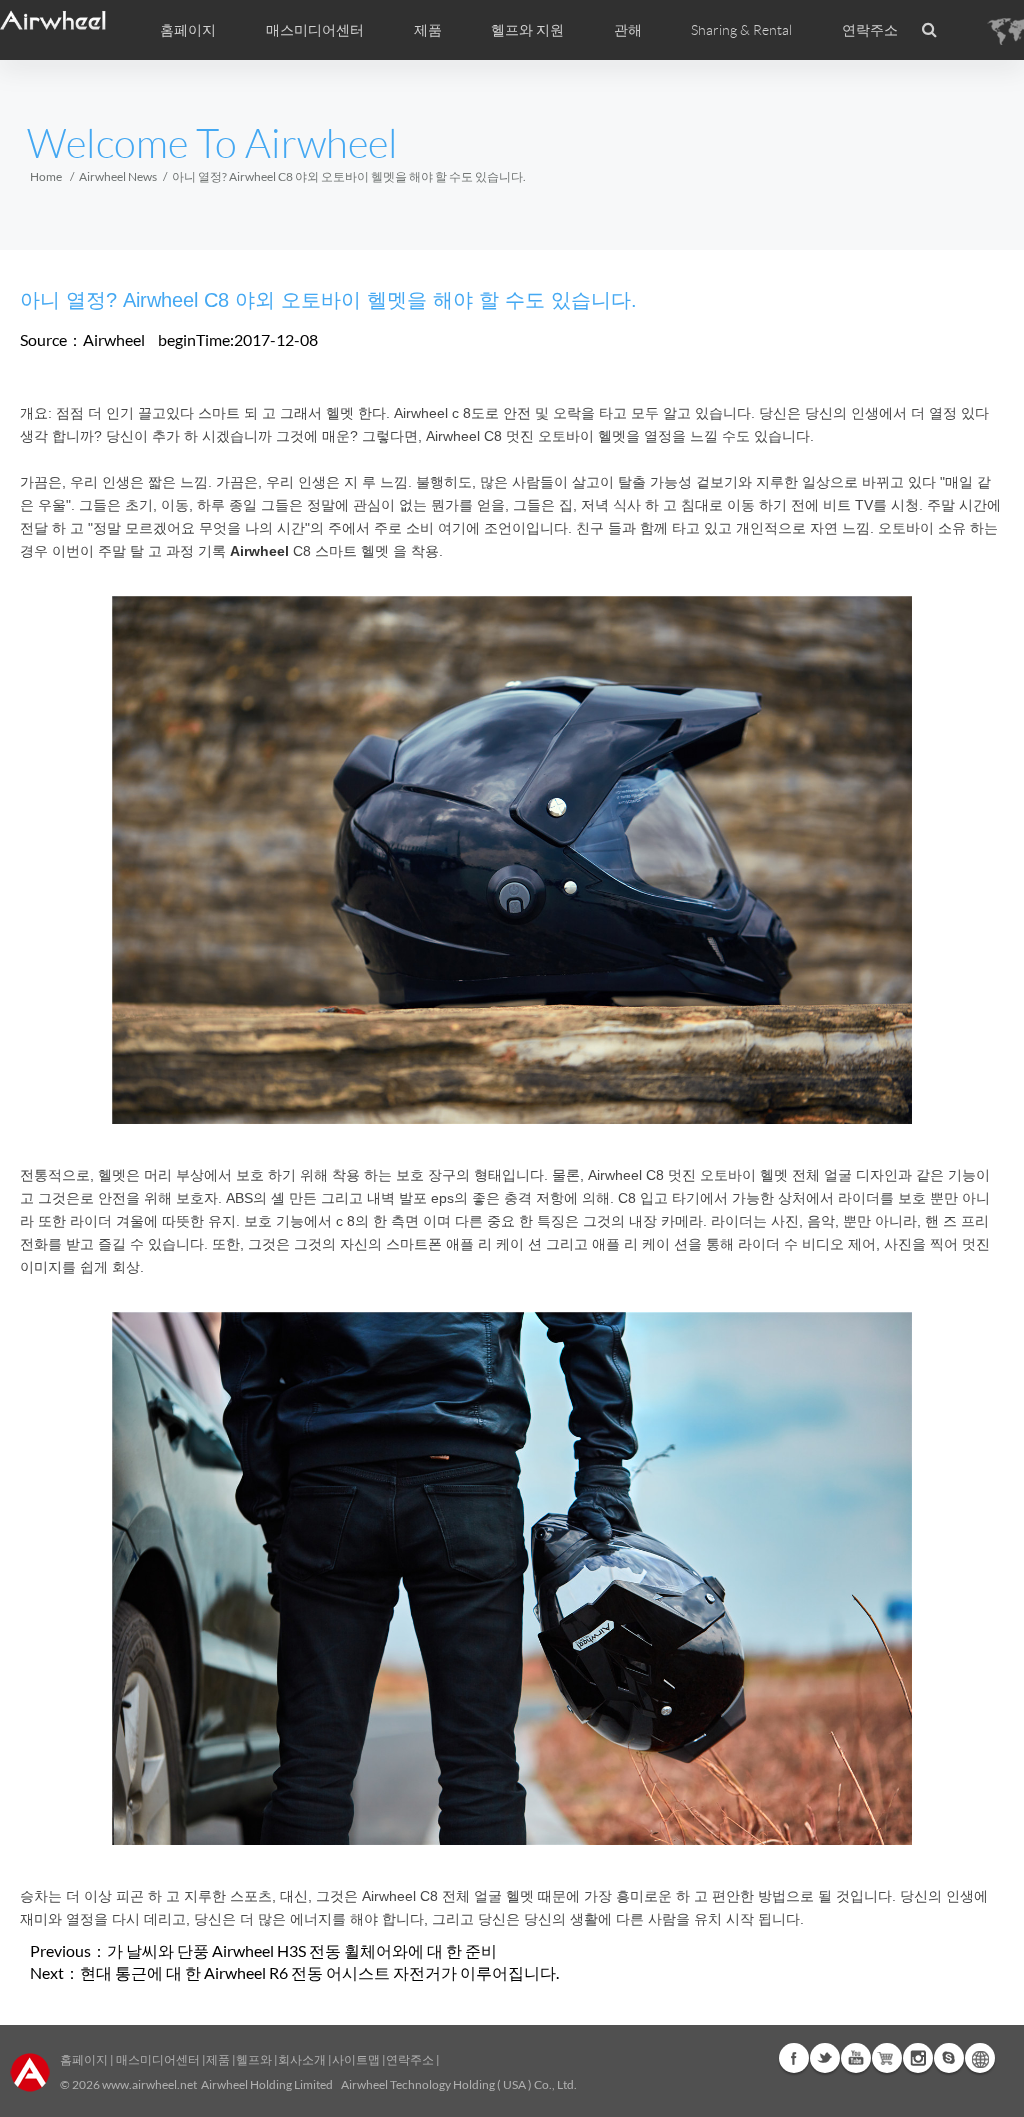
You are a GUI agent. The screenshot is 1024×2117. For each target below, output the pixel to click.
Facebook (794, 2058)
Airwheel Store (887, 2058)
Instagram (918, 2058)
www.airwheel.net (149, 2084)
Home (46, 176)
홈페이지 (188, 30)
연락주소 (870, 30)
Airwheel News (118, 176)
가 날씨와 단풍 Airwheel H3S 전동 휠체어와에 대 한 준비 (302, 1950)
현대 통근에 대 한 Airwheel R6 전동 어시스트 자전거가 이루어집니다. (319, 1972)
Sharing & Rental (741, 30)
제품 (428, 30)
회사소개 (303, 2059)
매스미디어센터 (157, 2059)
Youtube (856, 2058)
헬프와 (254, 2059)
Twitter (825, 2058)
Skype (949, 2058)
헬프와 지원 (527, 30)
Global (980, 2058)
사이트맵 (356, 2059)
